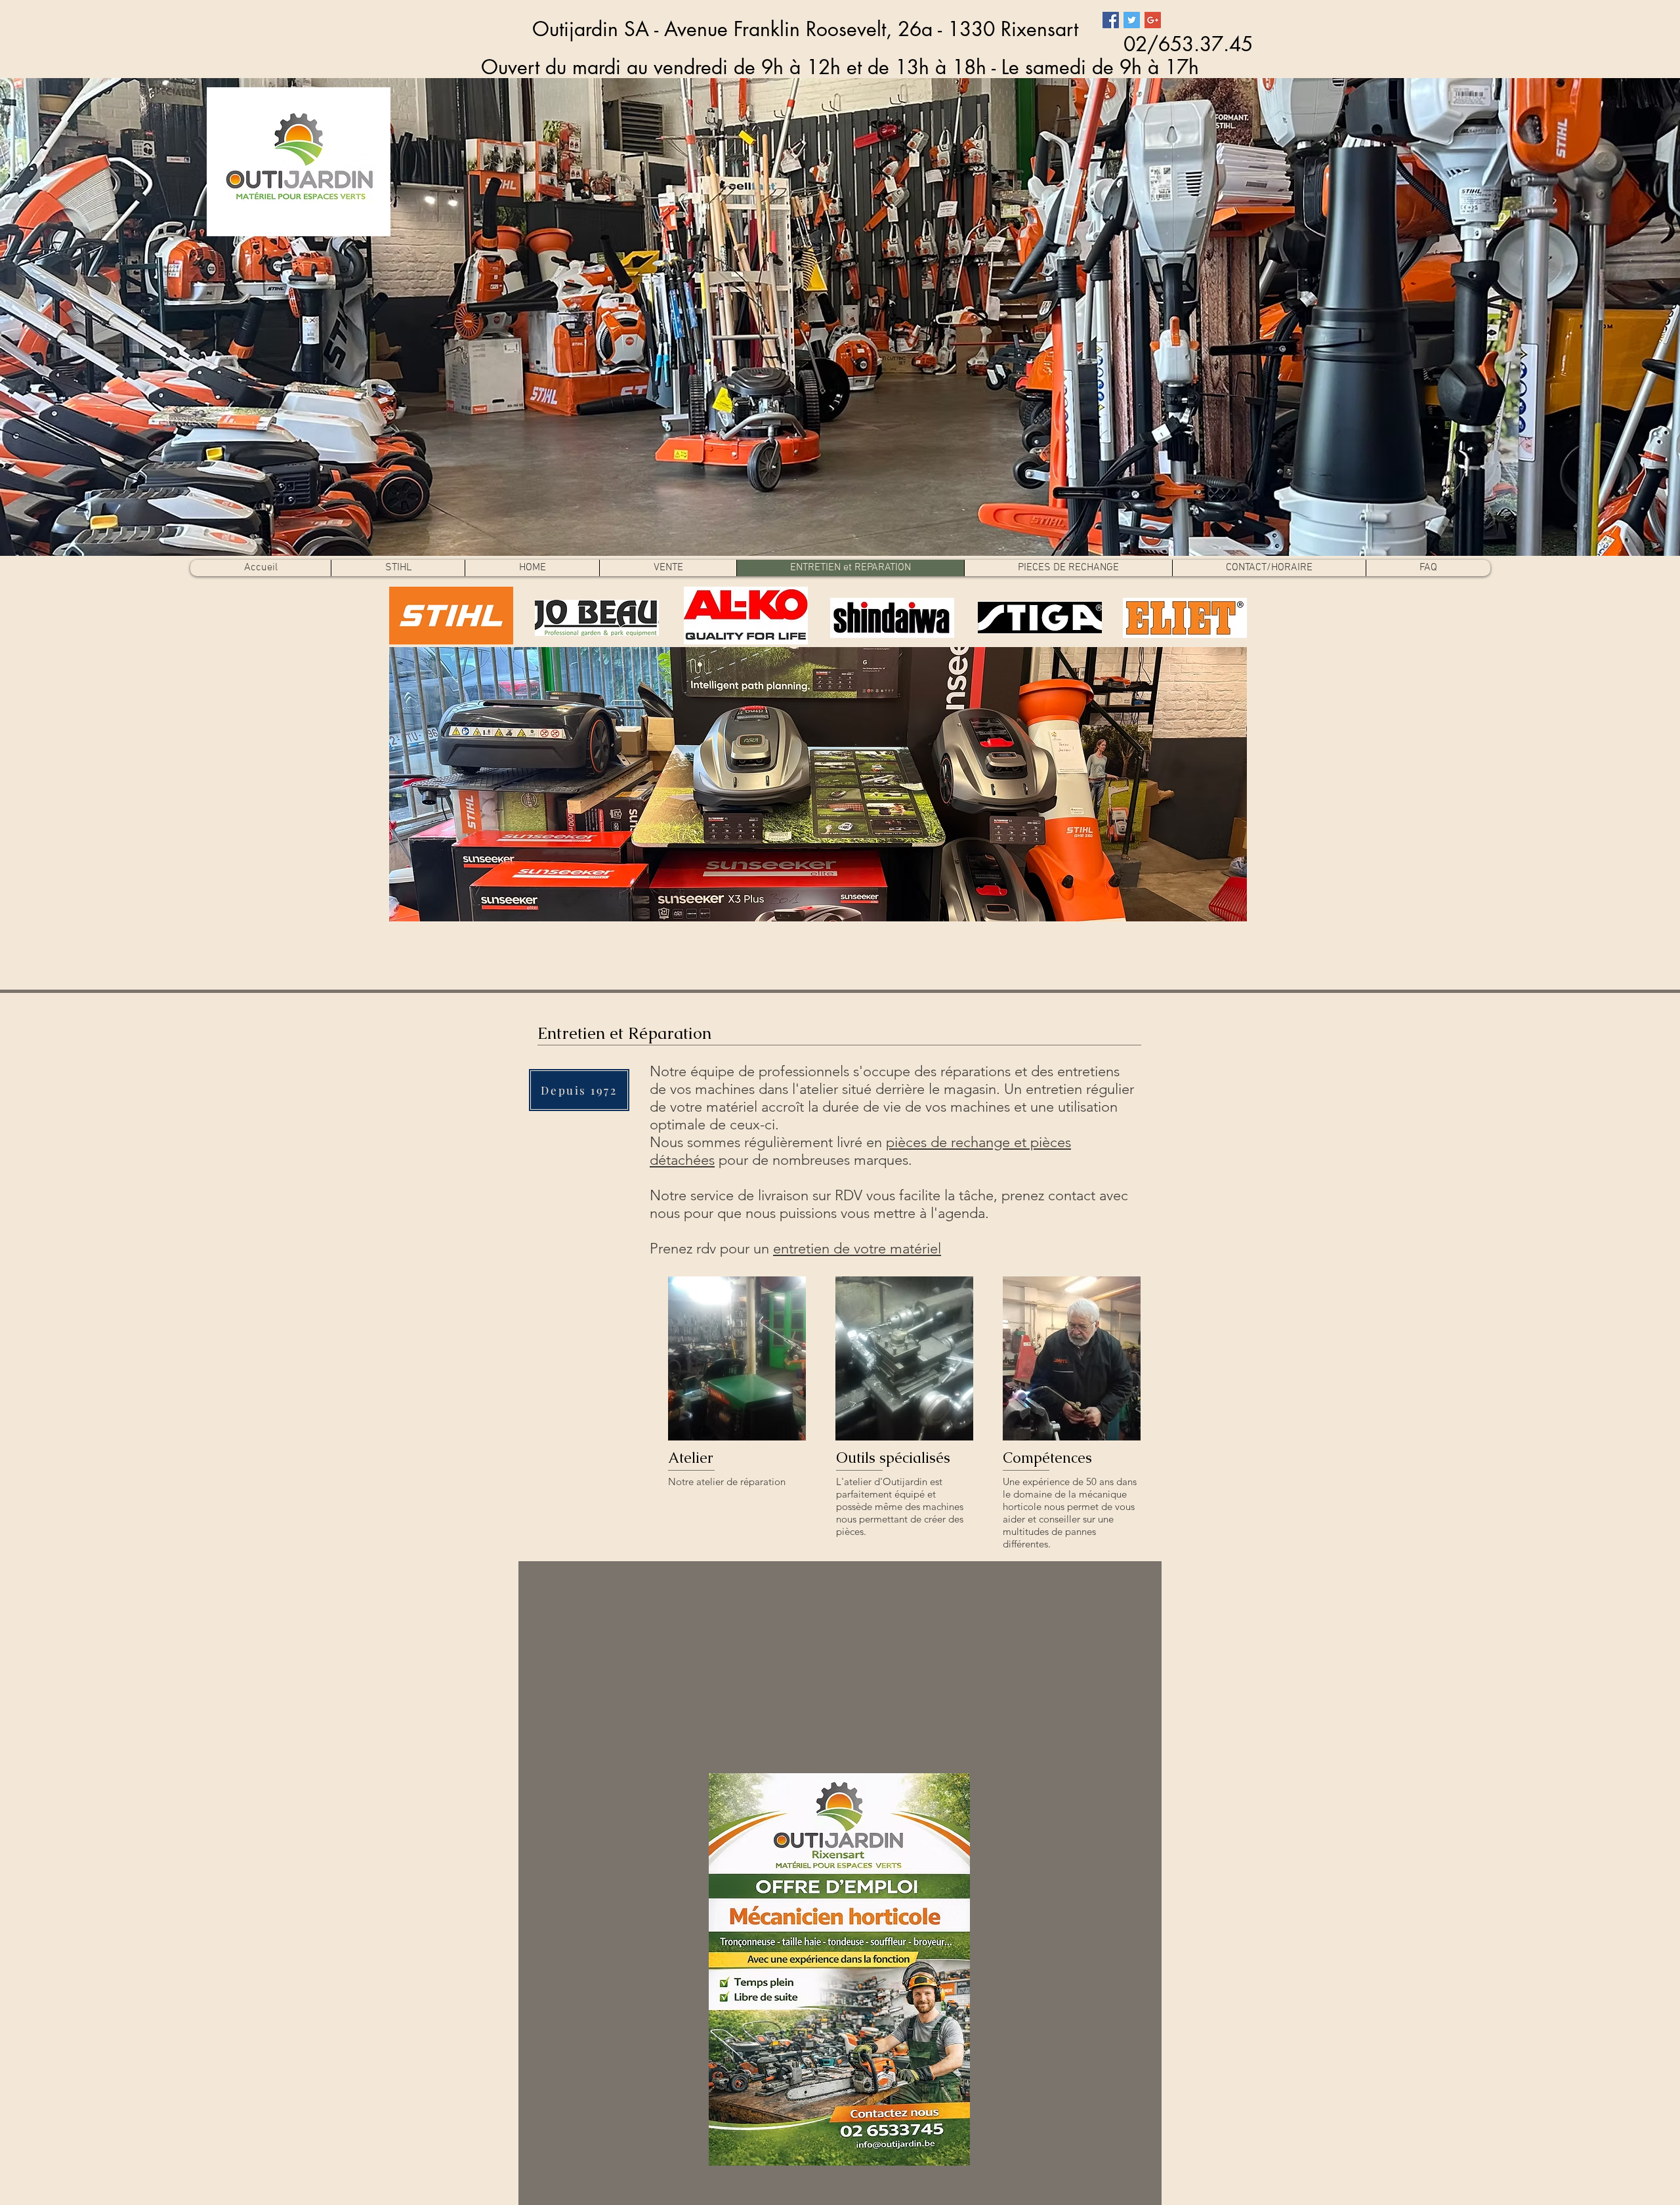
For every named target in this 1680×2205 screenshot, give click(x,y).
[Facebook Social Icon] (1111, 20)
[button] (818, 784)
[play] (1219, 910)
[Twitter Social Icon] (1132, 20)
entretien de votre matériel (857, 1249)
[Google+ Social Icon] (1153, 20)
